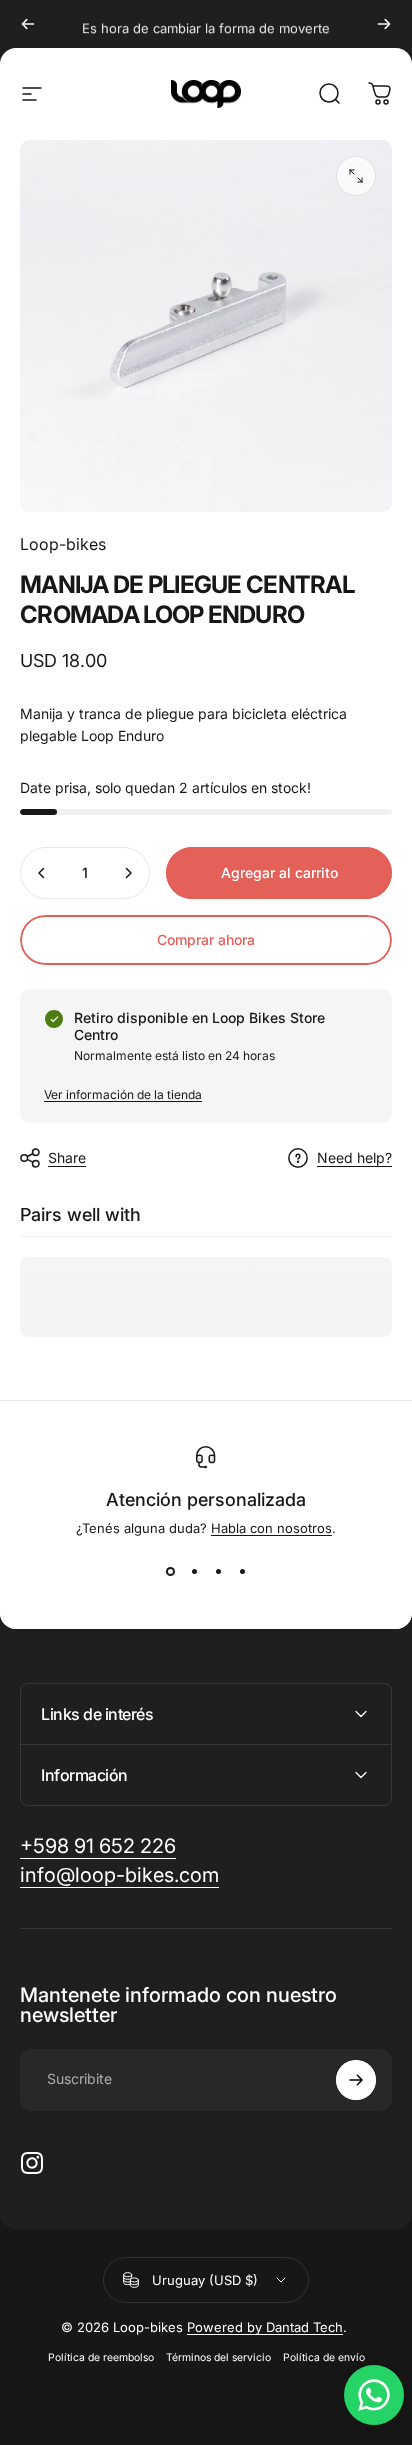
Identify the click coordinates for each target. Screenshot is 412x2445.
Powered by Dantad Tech (265, 2327)
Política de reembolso (101, 2357)
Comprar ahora (206, 939)
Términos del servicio (218, 2357)
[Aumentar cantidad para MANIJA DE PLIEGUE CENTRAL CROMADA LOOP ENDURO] (128, 873)
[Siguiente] (384, 24)
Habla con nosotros (271, 1528)
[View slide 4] (242, 1572)
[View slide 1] (170, 1572)
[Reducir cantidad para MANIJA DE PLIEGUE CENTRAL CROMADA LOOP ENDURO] (42, 873)
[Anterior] (28, 24)
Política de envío (324, 2357)
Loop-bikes (63, 544)
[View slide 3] (218, 1572)
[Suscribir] (356, 2080)
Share (67, 1157)
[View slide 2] (194, 1572)
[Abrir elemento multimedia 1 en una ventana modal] (356, 176)
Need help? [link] (354, 1157)
